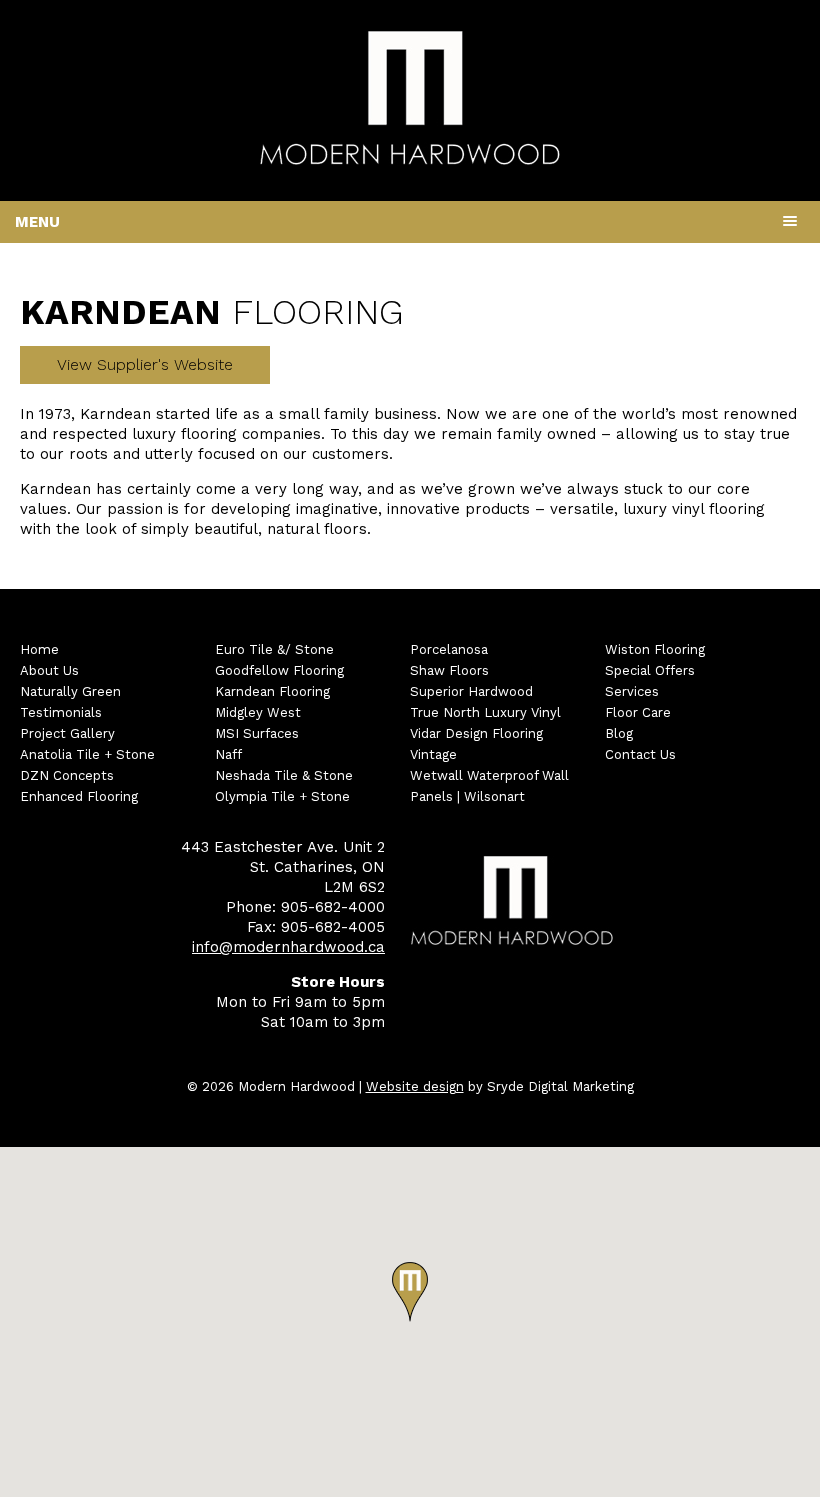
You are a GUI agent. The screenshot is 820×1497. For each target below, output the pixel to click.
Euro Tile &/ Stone (274, 649)
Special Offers (650, 670)
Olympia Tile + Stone (282, 796)
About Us (49, 670)
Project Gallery (67, 733)
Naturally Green (70, 691)
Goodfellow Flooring (279, 670)
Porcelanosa (449, 649)
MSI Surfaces (257, 733)
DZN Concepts (67, 775)
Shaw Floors (449, 670)
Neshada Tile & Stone (284, 775)
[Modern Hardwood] (410, 161)
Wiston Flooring (655, 649)
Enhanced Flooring (79, 796)
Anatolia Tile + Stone (87, 754)
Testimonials (61, 712)
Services (632, 691)
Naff (228, 754)
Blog (619, 733)
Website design (415, 1086)
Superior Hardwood (471, 691)
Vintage (433, 754)
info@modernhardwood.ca (288, 947)
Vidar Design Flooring (476, 733)
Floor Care (638, 712)
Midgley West (258, 712)
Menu (37, 222)
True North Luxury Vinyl (485, 712)
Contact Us (640, 754)
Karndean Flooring (272, 691)
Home (39, 649)
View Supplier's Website (145, 364)
